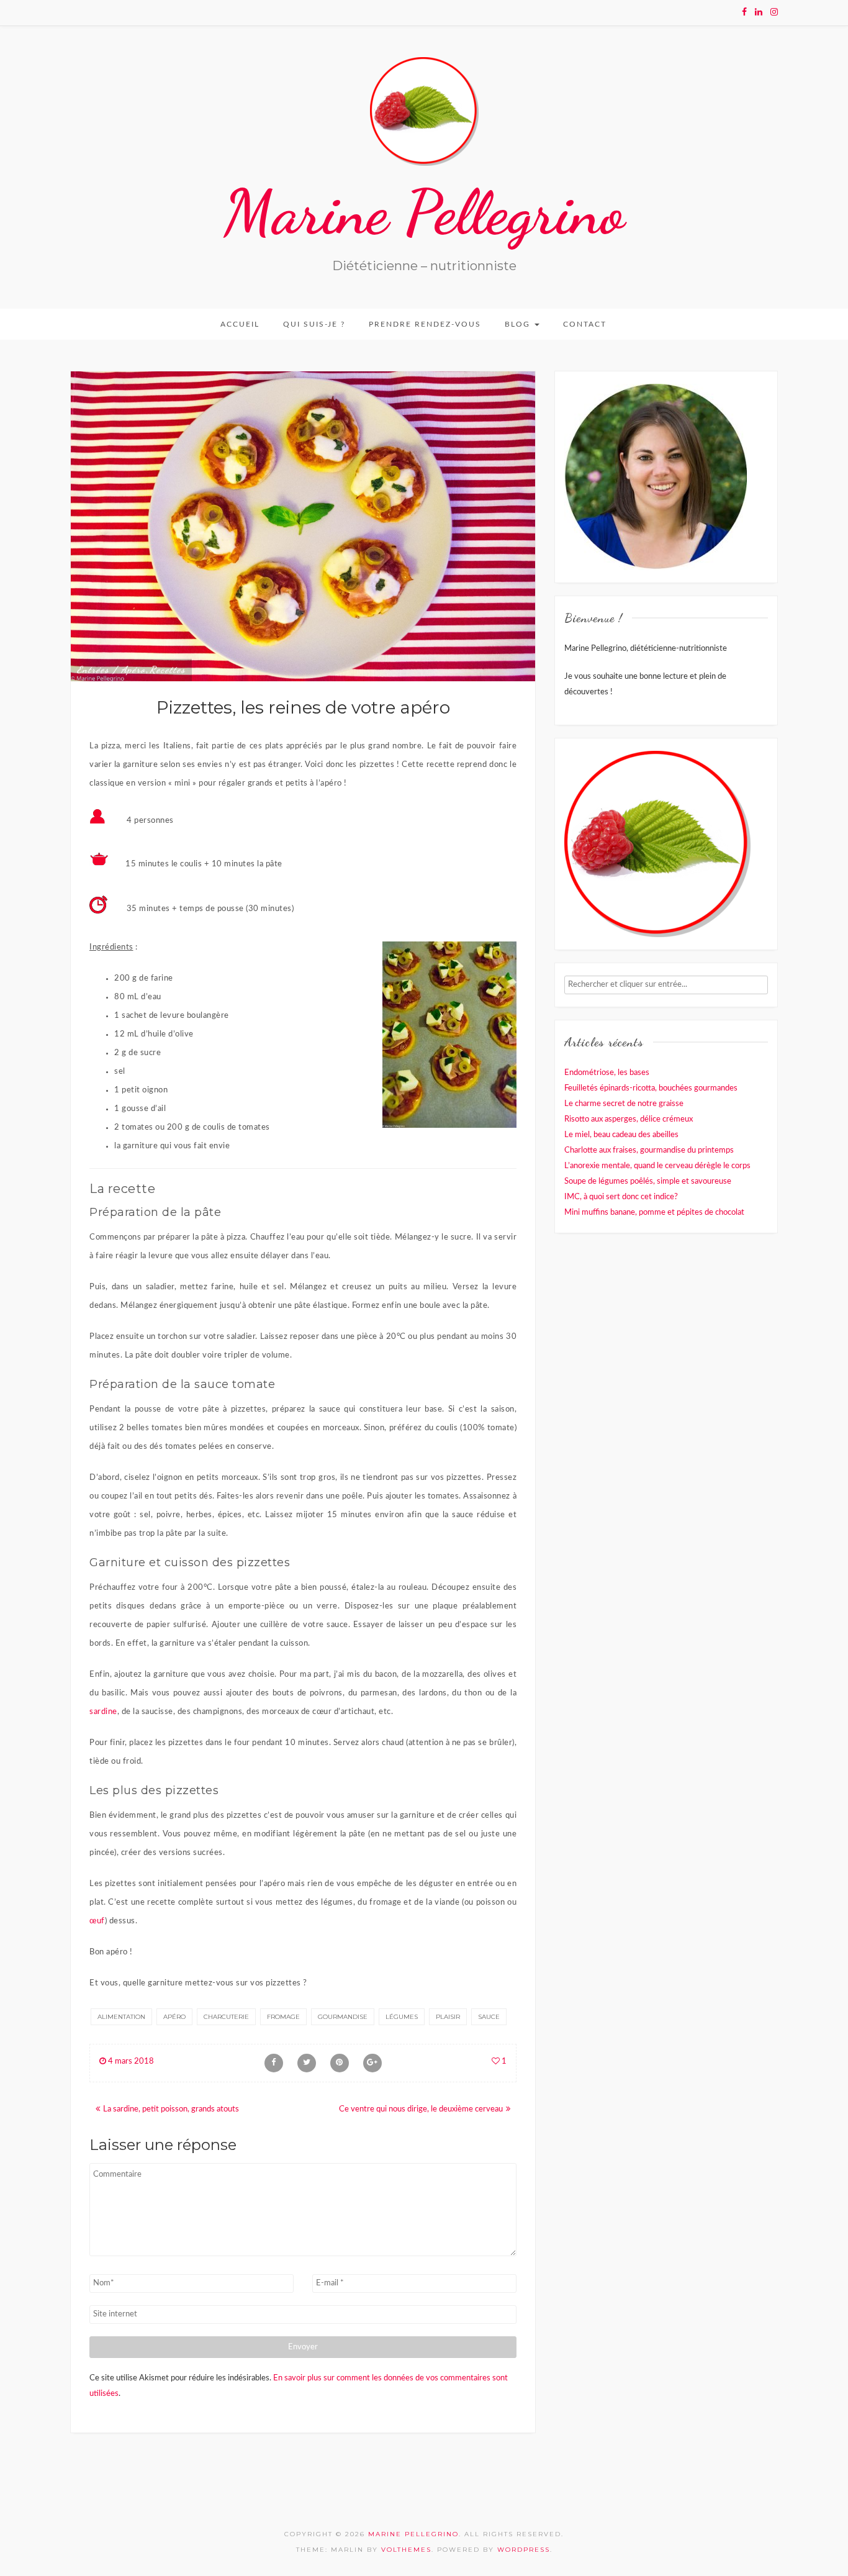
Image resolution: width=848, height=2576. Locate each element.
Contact (585, 324)
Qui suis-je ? (314, 324)
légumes (402, 2017)
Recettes (168, 669)
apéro (174, 2017)
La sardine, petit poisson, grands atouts (171, 2109)
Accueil (240, 324)
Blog (519, 324)
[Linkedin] (759, 12)
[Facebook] (744, 12)
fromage (283, 2017)
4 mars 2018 (130, 2061)
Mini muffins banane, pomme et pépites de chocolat (654, 1213)
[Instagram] (774, 12)
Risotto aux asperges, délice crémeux (629, 1119)
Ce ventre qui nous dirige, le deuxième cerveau (421, 2109)
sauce (489, 2017)
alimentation (121, 2017)
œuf (97, 1921)
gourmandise (343, 2017)
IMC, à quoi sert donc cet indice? (621, 1197)
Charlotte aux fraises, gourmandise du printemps (649, 1150)
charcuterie (226, 2017)
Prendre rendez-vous (425, 324)
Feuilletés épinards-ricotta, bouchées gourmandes (651, 1088)
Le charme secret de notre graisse (624, 1104)
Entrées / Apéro (111, 669)
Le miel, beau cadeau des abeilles (621, 1135)
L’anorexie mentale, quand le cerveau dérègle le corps (657, 1166)
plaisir (448, 2017)
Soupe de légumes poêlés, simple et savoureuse (648, 1181)
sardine (103, 1712)
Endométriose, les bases (607, 1073)
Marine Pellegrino (424, 212)
